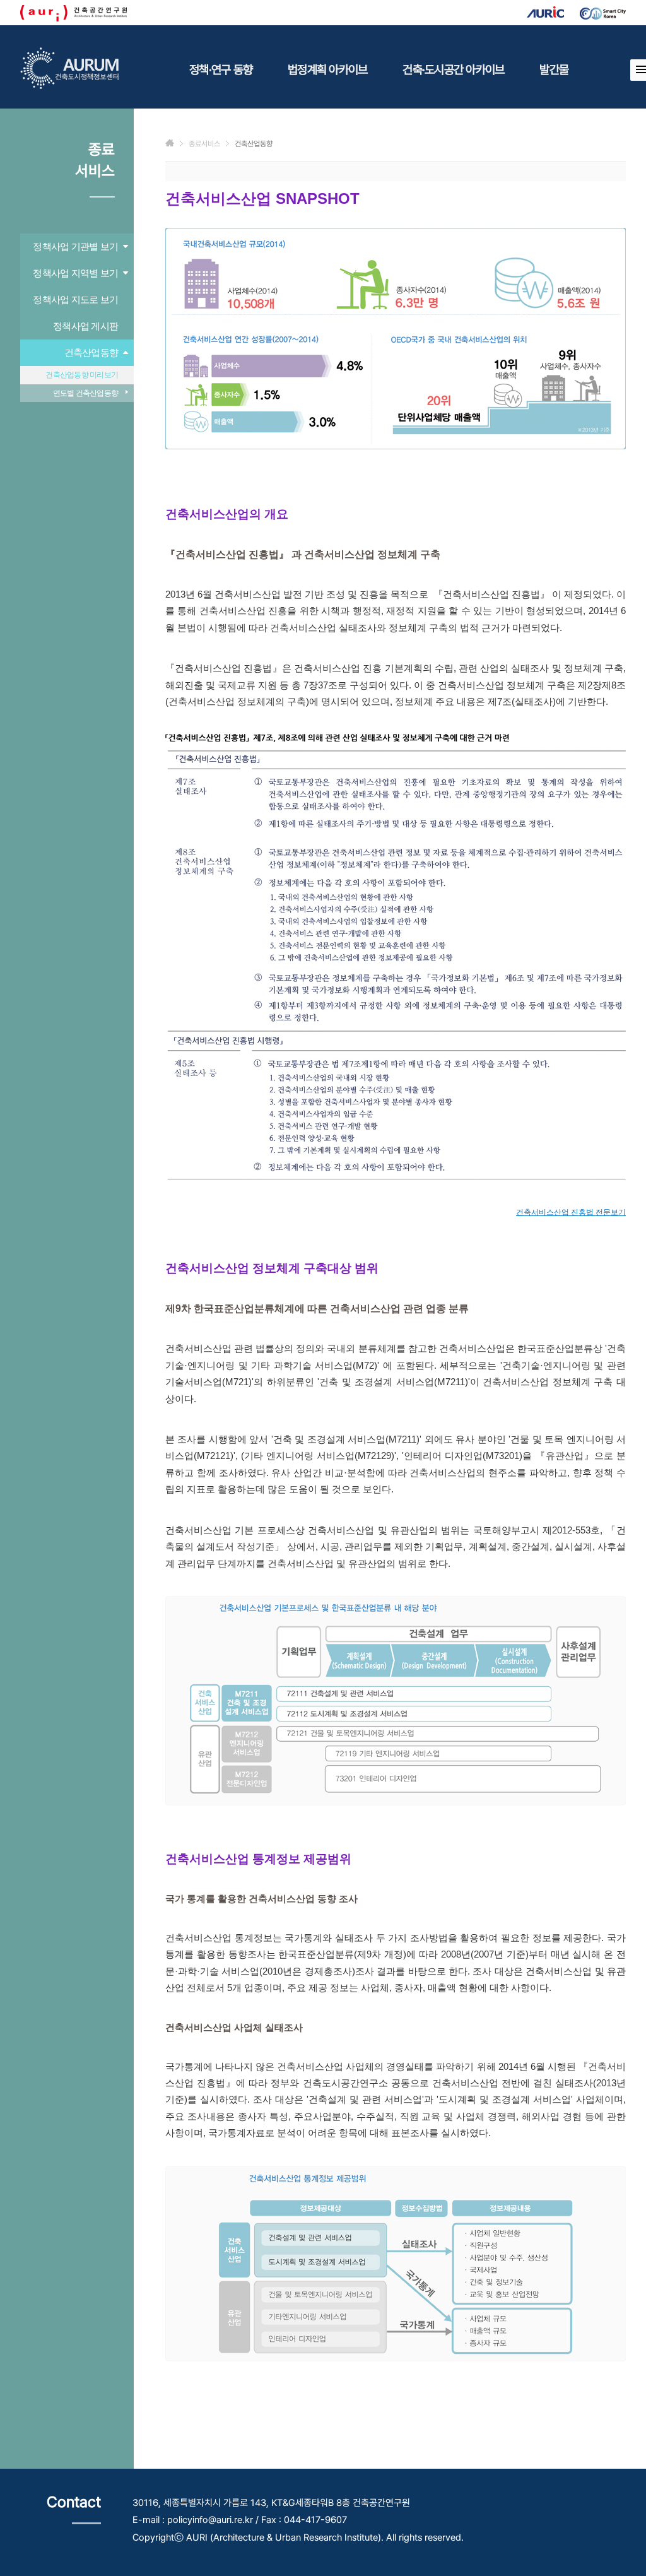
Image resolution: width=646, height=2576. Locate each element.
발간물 (554, 69)
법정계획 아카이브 (327, 69)
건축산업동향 (91, 352)
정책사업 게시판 (85, 326)
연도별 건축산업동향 (86, 393)
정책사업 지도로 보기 (75, 299)
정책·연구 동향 (221, 69)
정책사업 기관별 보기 (75, 246)
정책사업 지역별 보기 (75, 273)
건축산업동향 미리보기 (82, 375)
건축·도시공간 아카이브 (453, 69)
